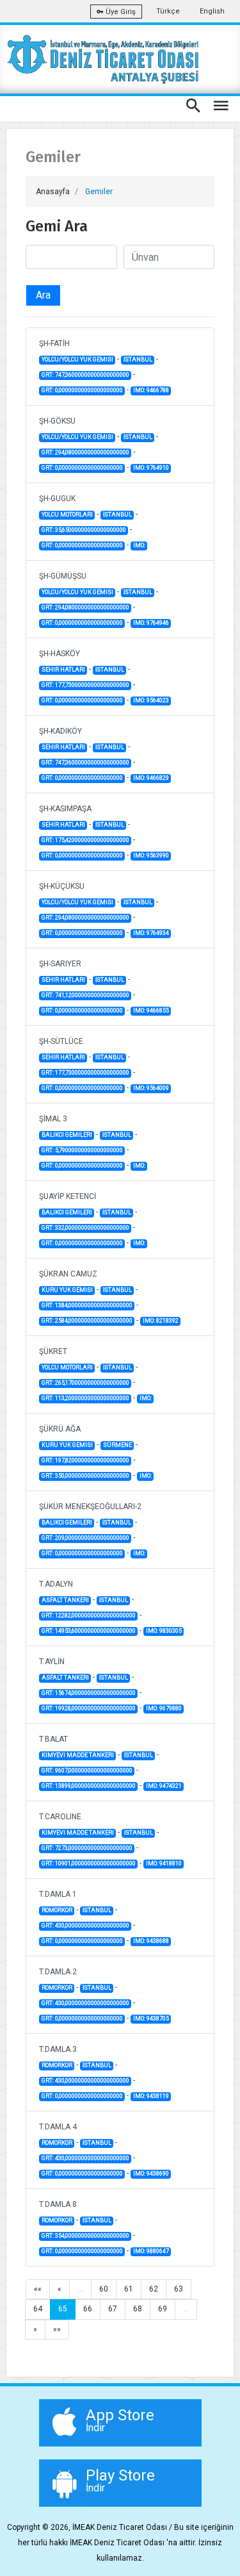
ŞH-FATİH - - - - (104, 367)
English (212, 11)
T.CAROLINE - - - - (110, 1840)
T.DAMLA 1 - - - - (104, 1917)
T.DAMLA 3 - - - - (104, 2072)
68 (138, 2309)
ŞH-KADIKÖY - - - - (104, 754)
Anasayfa (53, 192)
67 (113, 2309)
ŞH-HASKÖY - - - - (104, 677)
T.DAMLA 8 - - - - (104, 2227)
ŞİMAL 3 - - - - (92, 1142)
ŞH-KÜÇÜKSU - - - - (104, 909)
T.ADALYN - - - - (110, 1607)
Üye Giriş (120, 12)
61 (129, 2289)
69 (163, 2309)
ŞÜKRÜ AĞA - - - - (95, 1452)
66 (88, 2309)
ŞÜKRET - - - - (95, 1375)
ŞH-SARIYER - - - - (104, 987)
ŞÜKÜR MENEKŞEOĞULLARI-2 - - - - (92, 1530)
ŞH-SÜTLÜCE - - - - (104, 1064)
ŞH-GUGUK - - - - (92, 522)
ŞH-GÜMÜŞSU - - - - (104, 599)
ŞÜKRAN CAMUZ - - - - (109, 1297)
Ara (43, 295)
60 (104, 2289)
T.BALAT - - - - (110, 1762)
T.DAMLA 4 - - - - (104, 2150)
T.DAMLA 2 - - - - (104, 1995)
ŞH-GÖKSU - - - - (104, 444)
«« (38, 2289)
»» (57, 2329)
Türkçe (168, 11)
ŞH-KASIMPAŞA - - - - (104, 832)
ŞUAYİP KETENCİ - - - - (92, 1219)
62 (154, 2289)
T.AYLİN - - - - (110, 1685)
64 (38, 2309)
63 (179, 2289)
